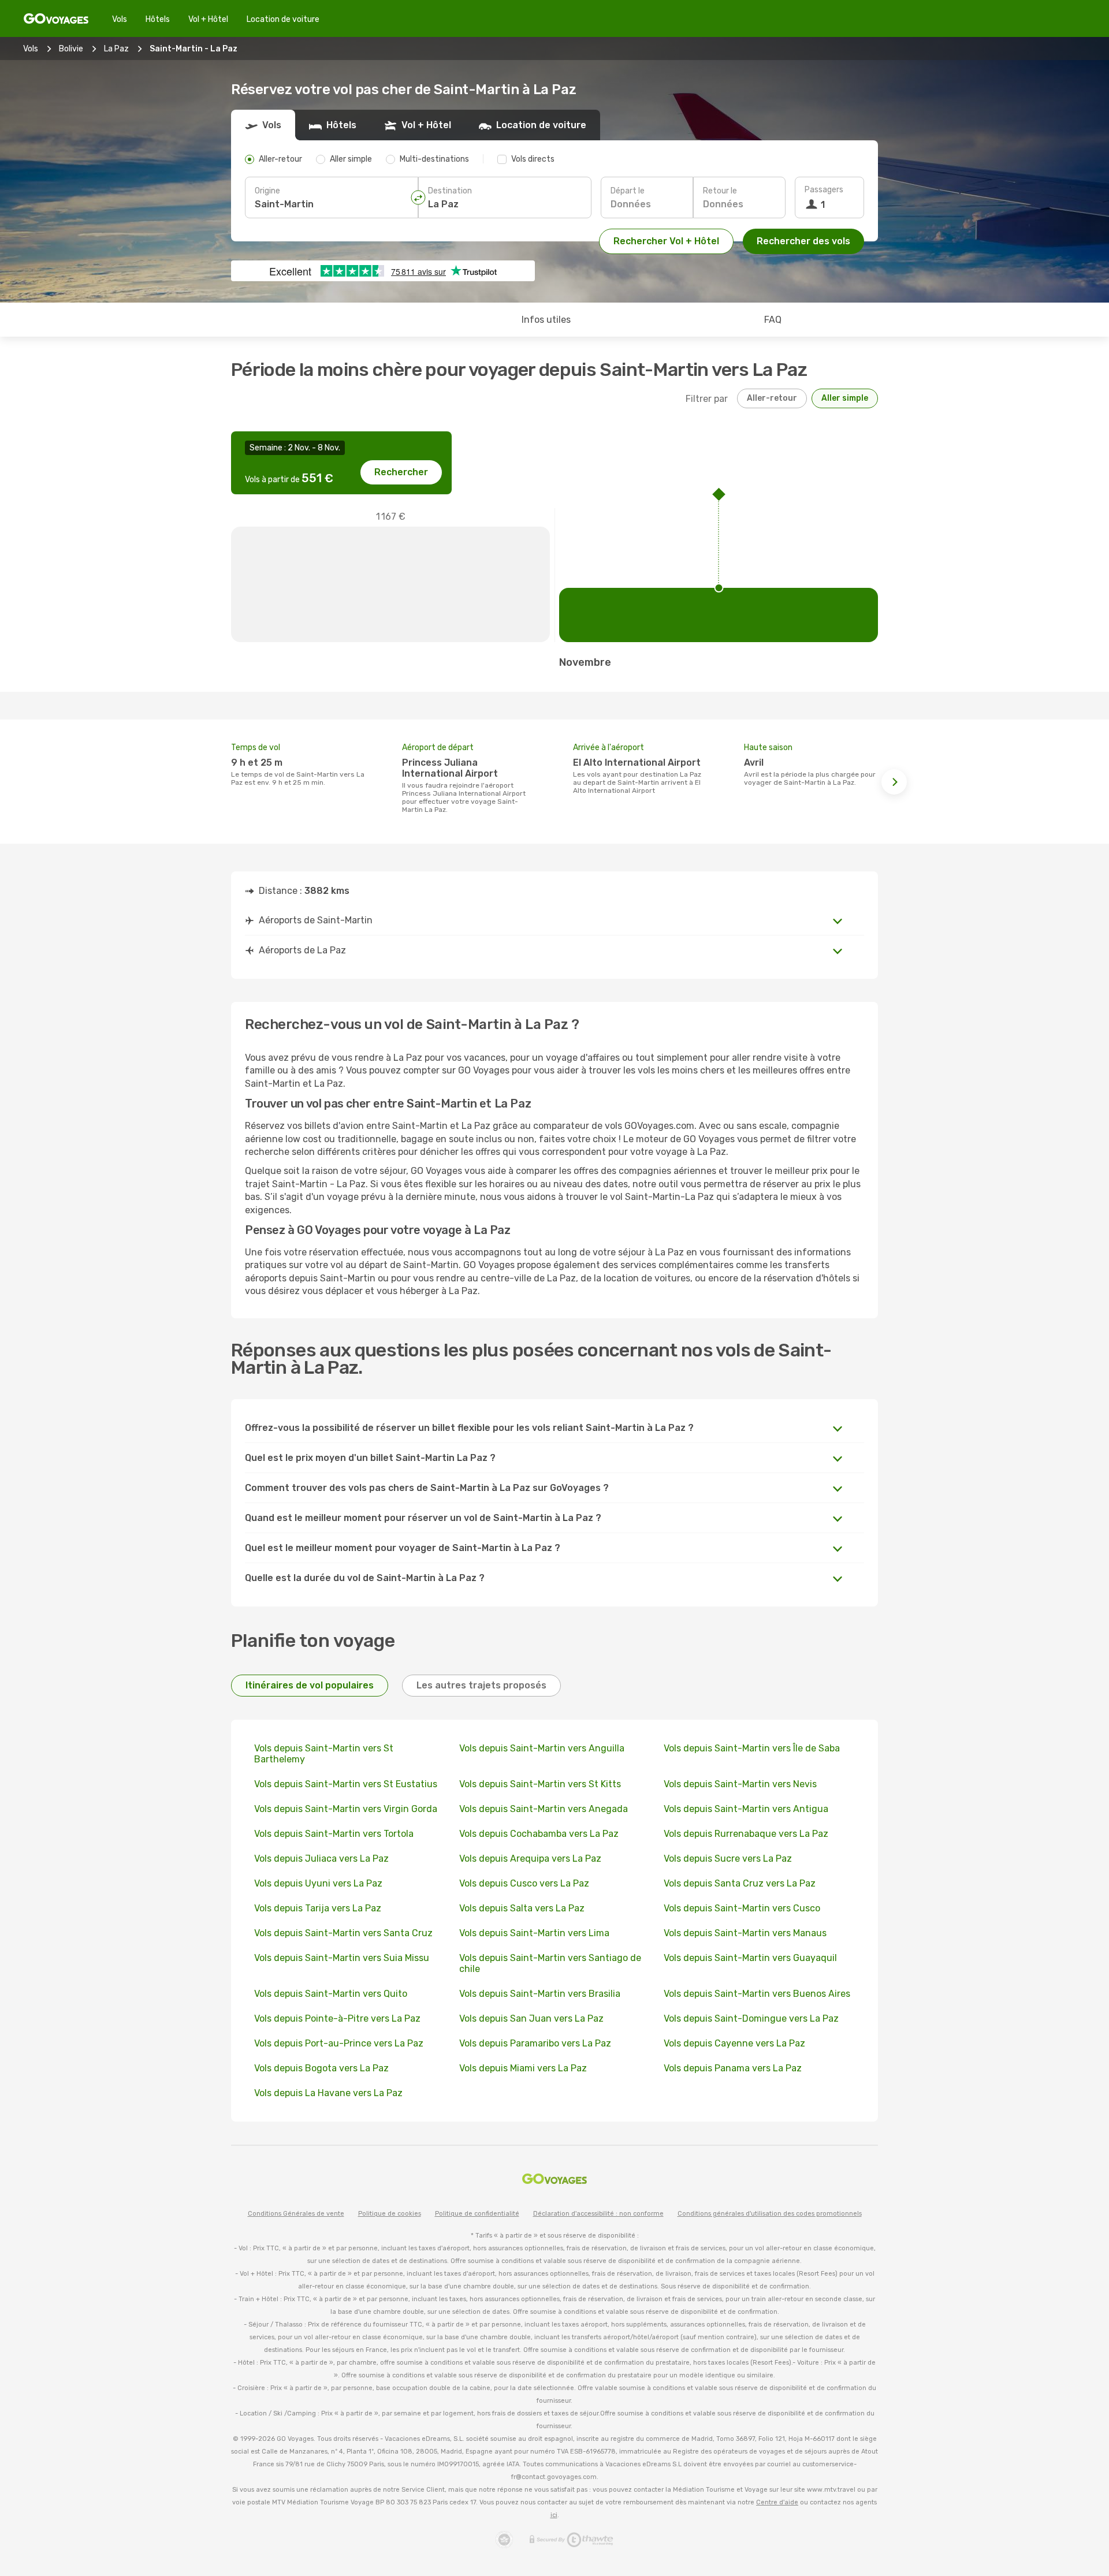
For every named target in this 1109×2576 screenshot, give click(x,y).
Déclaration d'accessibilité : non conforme (598, 2214)
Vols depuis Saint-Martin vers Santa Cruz (343, 1933)
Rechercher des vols (803, 241)
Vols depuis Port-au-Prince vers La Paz (339, 2043)
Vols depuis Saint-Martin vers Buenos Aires (757, 1994)
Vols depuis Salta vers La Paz (522, 1908)
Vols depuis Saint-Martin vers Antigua (746, 1809)
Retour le (720, 191)
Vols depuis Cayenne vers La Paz (734, 2043)
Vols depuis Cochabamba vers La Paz (539, 1834)
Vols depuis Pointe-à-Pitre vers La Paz (337, 2018)
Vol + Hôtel (208, 19)
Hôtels (158, 19)
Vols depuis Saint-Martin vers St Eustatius (346, 1784)
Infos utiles (546, 320)
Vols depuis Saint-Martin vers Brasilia (540, 1994)
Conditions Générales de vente (296, 2214)
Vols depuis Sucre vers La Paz (728, 1859)
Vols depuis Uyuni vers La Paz (318, 1883)
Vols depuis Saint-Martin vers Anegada (544, 1809)
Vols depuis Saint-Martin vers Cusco (742, 1908)
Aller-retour (772, 398)
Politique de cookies (390, 2214)
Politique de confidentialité (477, 2214)
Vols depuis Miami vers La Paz (523, 2068)
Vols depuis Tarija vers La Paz (318, 1908)
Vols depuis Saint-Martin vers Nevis (740, 1784)
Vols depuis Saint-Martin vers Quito (331, 1994)
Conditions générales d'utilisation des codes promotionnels (770, 2214)
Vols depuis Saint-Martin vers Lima (534, 1933)
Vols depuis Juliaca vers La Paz (321, 1859)
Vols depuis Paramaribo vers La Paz (535, 2043)
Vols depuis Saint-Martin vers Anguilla (542, 1748)
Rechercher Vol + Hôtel (666, 241)
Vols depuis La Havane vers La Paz (328, 2093)
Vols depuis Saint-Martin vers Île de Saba (752, 1748)
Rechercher (401, 472)
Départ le (628, 191)
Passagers (824, 190)
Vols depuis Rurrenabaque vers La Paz (746, 1834)
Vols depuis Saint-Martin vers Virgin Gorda (346, 1809)
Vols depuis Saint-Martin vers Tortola (334, 1834)
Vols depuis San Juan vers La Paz (531, 2018)
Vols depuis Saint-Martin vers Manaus (745, 1933)
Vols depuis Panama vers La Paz (733, 2068)
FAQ (773, 320)
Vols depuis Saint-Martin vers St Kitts (540, 1784)
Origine (267, 191)
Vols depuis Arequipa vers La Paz (530, 1859)
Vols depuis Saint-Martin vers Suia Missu (342, 1958)
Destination (450, 191)
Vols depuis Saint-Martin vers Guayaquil (750, 1958)
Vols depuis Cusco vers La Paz (524, 1883)
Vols (120, 19)
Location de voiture (283, 19)
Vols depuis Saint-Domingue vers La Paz (751, 2018)
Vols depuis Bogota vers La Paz (321, 2068)
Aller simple (845, 398)
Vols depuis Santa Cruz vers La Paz (740, 1883)
